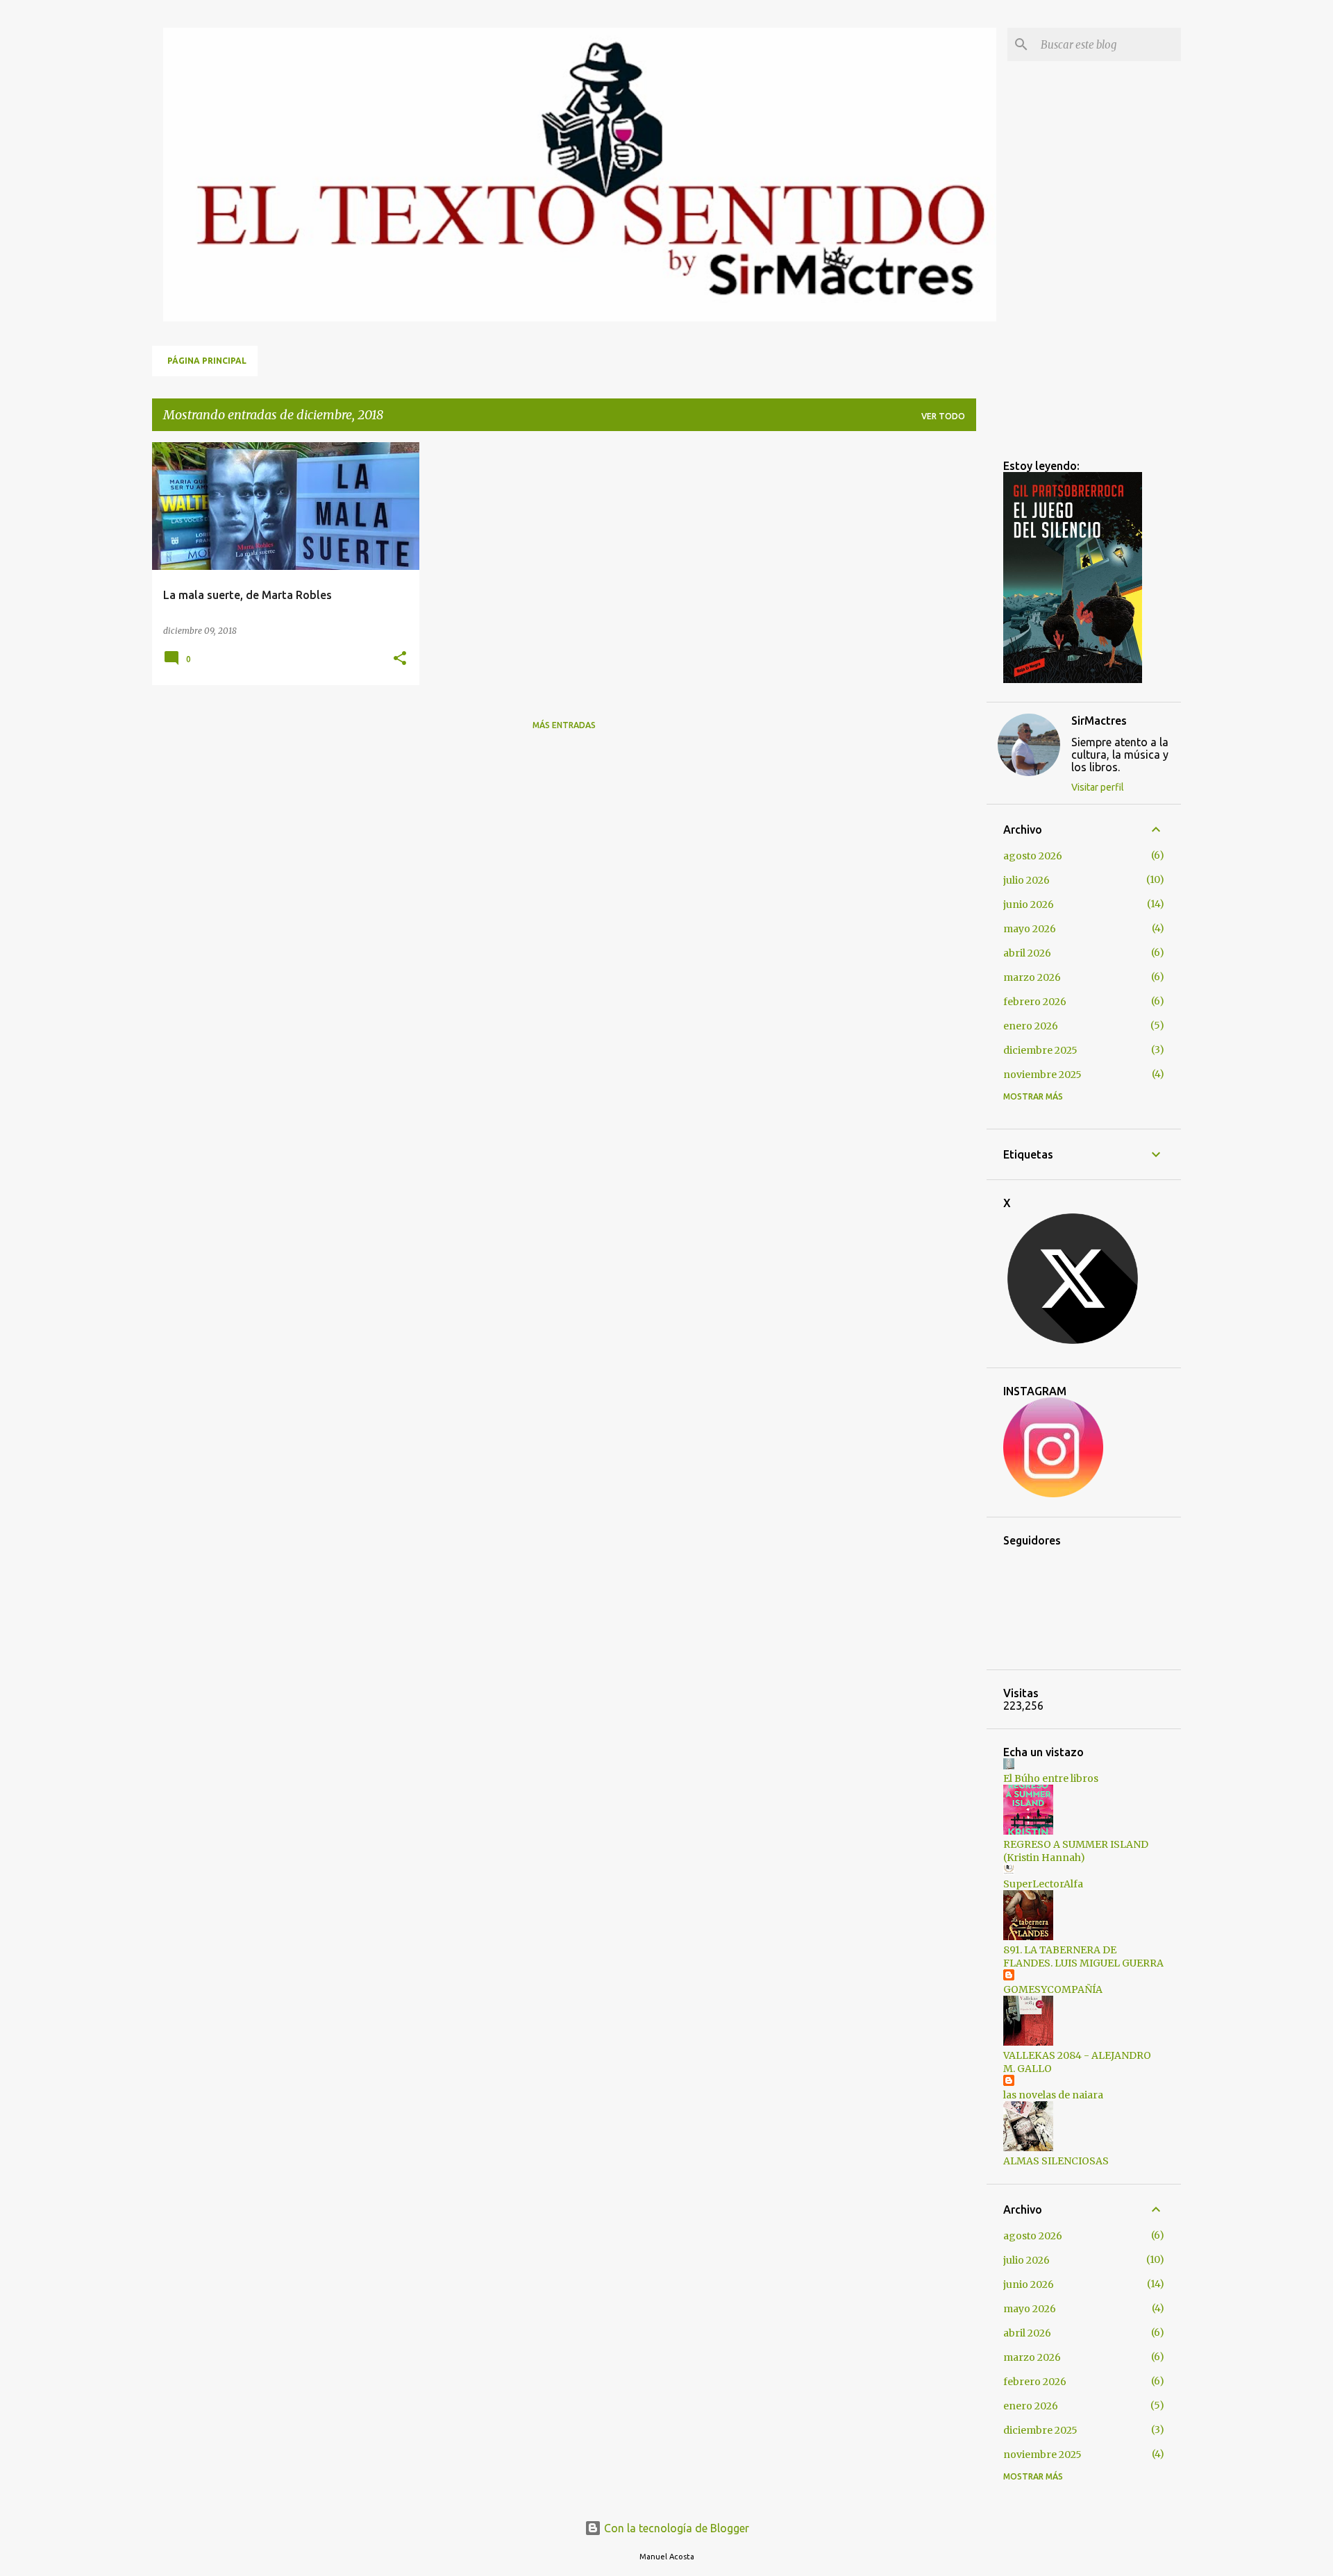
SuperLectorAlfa (1043, 1884)
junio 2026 (1029, 904)
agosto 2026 (1033, 856)
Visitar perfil (1098, 787)
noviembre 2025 (1042, 1075)
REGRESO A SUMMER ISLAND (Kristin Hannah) (1076, 1851)
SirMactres (1099, 721)
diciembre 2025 (1040, 1050)
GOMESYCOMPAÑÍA (1053, 1989)
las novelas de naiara (1053, 2095)
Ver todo (943, 416)
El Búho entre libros (1051, 1778)
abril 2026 (1027, 953)
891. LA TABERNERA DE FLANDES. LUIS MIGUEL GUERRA (1083, 1956)
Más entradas (564, 725)
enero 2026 (1031, 1026)
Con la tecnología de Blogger (675, 2528)
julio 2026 (1026, 880)
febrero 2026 (1035, 1002)
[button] (400, 659)
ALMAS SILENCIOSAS (1056, 2161)
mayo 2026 (1030, 929)
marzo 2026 (1032, 977)
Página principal (207, 361)
